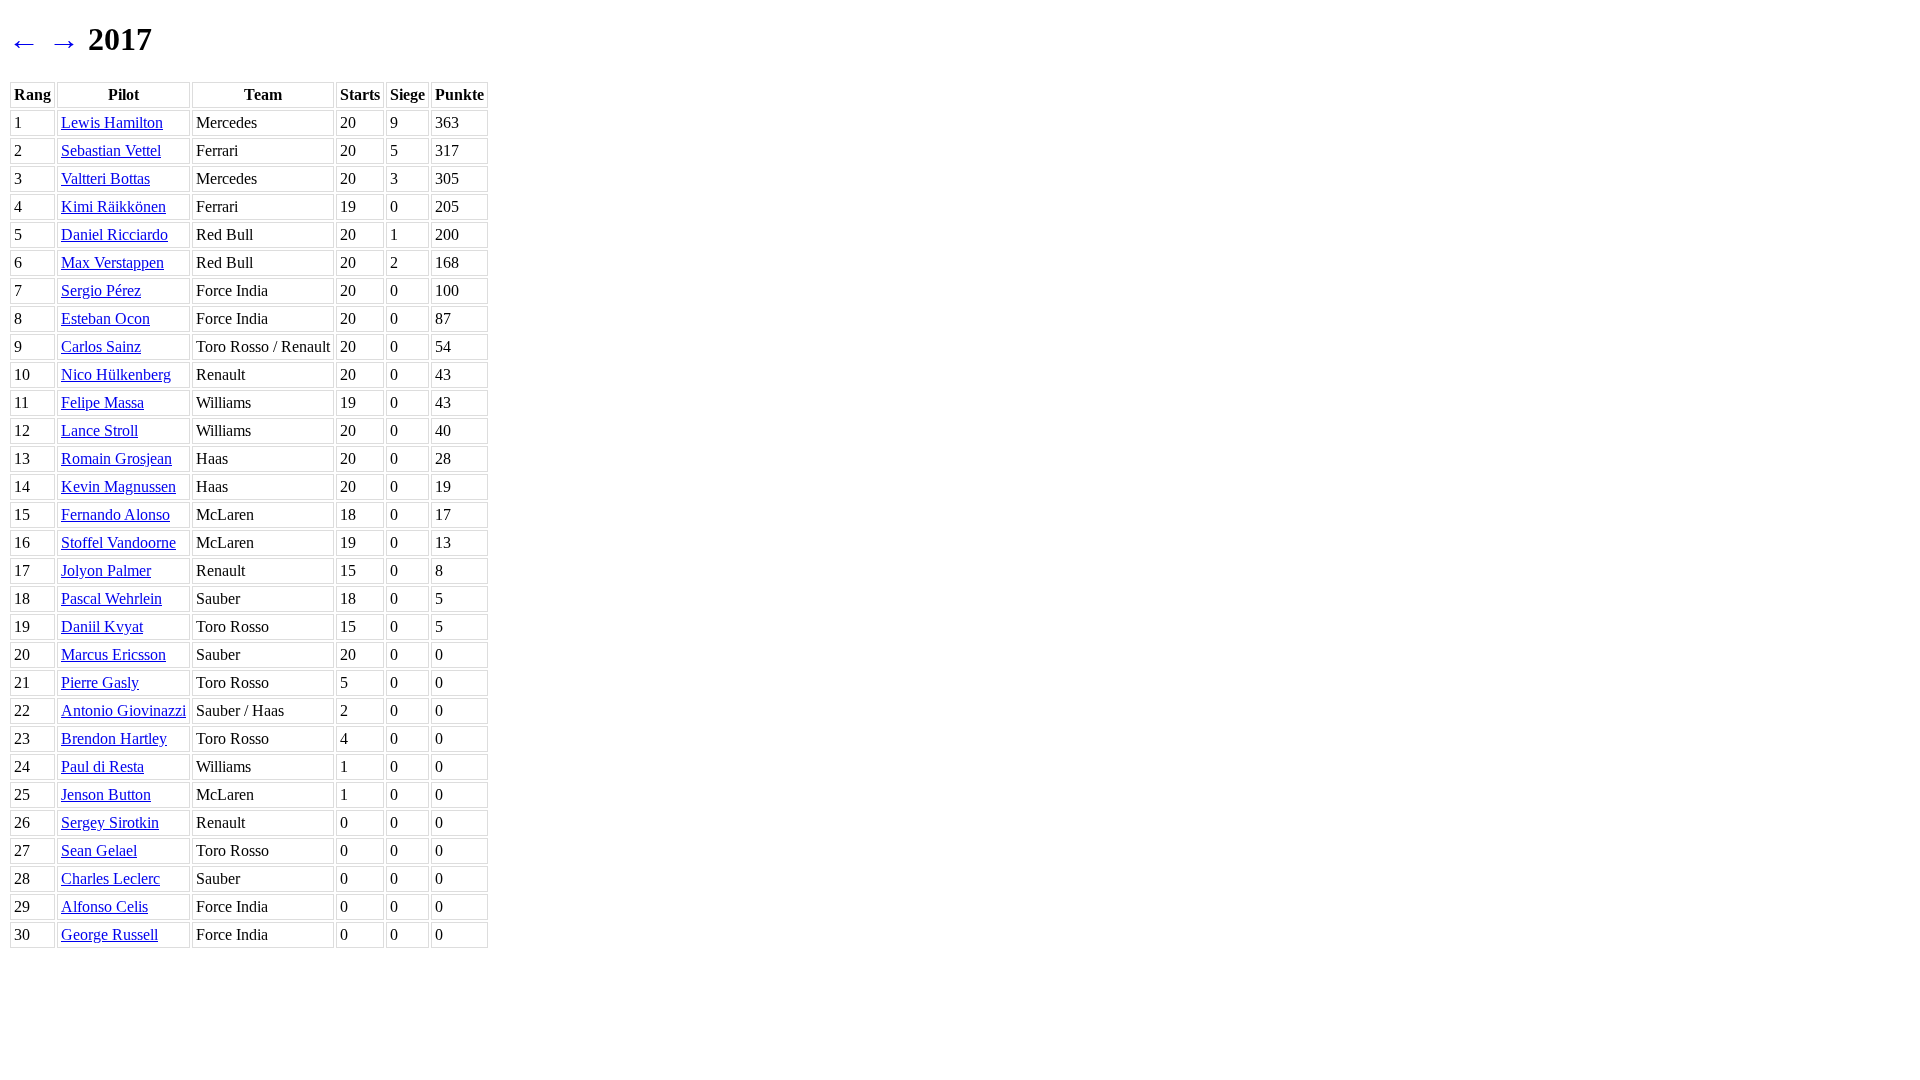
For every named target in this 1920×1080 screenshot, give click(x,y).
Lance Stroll (99, 430)
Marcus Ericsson (113, 654)
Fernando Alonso (115, 514)
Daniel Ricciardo (114, 234)
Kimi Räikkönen (113, 206)
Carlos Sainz (101, 346)
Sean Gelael (99, 850)
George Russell (109, 934)
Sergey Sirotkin (110, 822)
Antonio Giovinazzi (123, 710)
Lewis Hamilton (112, 122)
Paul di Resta (102, 766)
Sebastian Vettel (111, 150)
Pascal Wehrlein (111, 598)
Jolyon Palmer (106, 570)
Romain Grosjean (116, 458)
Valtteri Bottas (105, 178)
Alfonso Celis (104, 906)
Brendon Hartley (114, 738)
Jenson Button (106, 794)
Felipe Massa (102, 402)
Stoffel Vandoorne (118, 542)
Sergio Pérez (101, 290)
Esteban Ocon (105, 318)
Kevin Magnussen (118, 486)
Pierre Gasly (100, 682)
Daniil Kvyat (102, 626)
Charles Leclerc (110, 878)
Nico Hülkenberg (116, 374)
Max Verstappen (112, 262)
